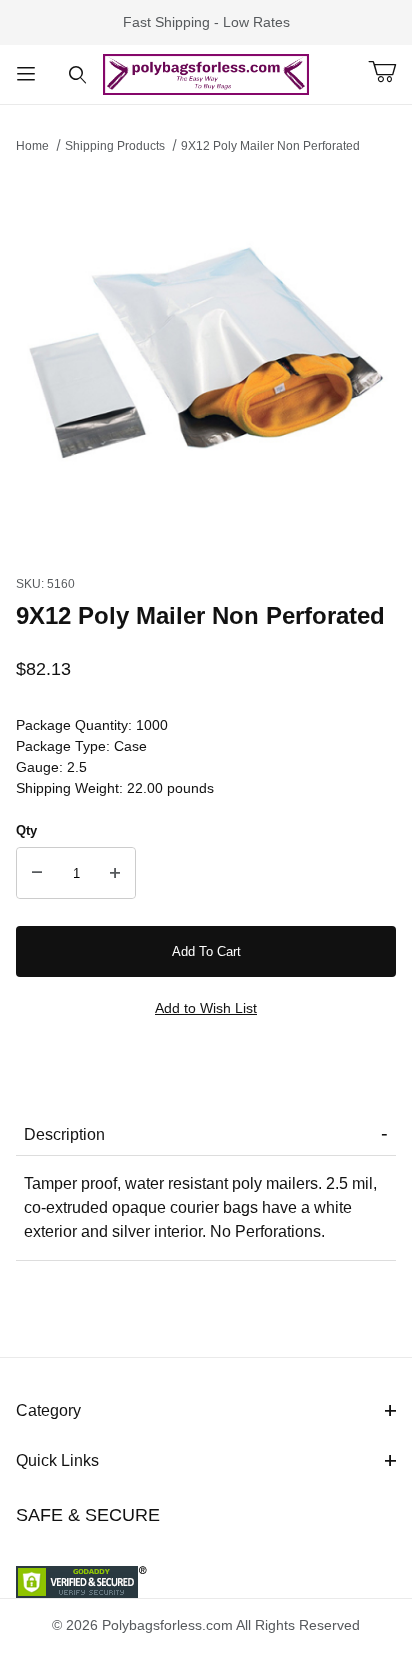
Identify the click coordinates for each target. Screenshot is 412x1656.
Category (48, 1410)
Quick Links (57, 1460)
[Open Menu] (26, 74)
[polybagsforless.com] (206, 73)
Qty (26, 830)
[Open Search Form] (78, 74)
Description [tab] (64, 1134)
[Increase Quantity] (115, 873)
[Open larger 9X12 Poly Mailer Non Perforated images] (206, 359)
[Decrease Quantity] (37, 873)
